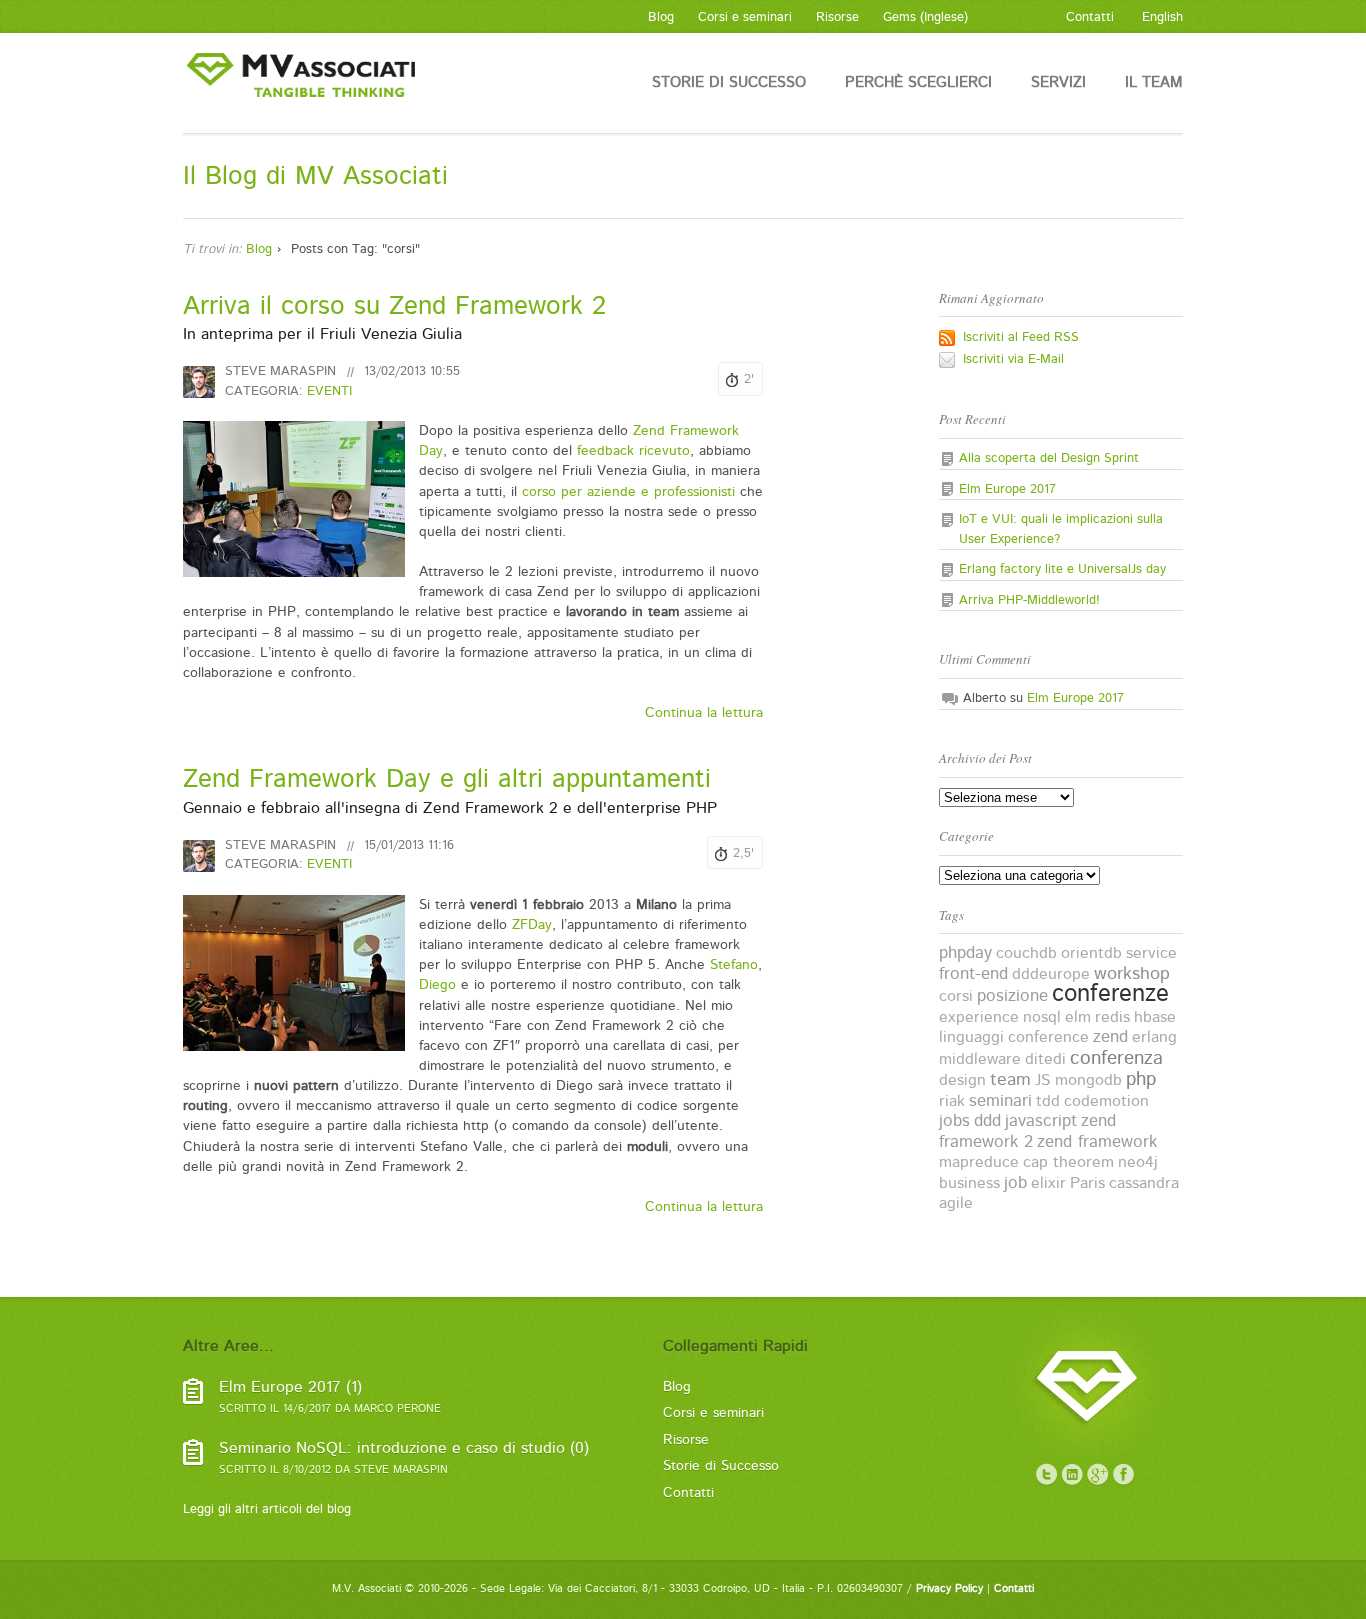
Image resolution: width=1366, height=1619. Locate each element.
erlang (1154, 1037)
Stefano (734, 965)
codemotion (1106, 1101)
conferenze (1110, 994)
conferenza (1116, 1058)
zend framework (1097, 1142)
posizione (1012, 996)
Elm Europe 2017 (1007, 489)
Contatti (688, 1493)
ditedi (1045, 1059)
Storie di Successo (729, 82)
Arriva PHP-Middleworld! (1029, 600)
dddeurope (1051, 974)
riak (952, 1101)
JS (1043, 1080)
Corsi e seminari (713, 1413)
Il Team (1154, 82)
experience (979, 1017)
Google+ (1098, 1475)
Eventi (329, 391)
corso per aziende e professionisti (628, 492)
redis (1112, 1017)
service (1151, 953)
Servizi (1058, 82)
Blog (259, 249)
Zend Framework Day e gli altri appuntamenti (447, 779)
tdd (1048, 1101)
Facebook (1124, 1475)
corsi (956, 996)
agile (956, 1203)
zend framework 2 (1027, 1131)
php (1141, 1079)
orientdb (1091, 953)
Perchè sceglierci (918, 82)
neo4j (1138, 1162)
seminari (1000, 1101)
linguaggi (971, 1037)
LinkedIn (1072, 1475)
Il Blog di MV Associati (315, 176)
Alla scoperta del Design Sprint (1049, 458)
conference (1048, 1037)
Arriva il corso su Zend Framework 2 (394, 306)
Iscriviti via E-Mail (1013, 359)
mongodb (1088, 1080)
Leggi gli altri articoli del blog (267, 1509)
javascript (1041, 1121)
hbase (1155, 1017)
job (1015, 1183)
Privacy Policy (949, 1589)
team (1010, 1080)
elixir (1048, 1183)
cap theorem (1068, 1162)
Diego (437, 985)
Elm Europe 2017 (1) (290, 1387)
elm (1078, 1017)
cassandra (1144, 1183)
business (969, 1183)
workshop (1132, 974)
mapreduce (979, 1162)
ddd (987, 1121)
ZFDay (532, 925)
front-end (973, 974)
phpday (965, 953)
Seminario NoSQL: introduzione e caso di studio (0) (404, 1448)
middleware (980, 1059)
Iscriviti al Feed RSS (1021, 337)
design (962, 1080)
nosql (1042, 1017)
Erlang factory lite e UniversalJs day (1062, 569)
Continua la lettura (704, 713)
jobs (954, 1121)
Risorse (686, 1440)
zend (1110, 1037)
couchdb (1026, 953)
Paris (1087, 1183)
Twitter (1046, 1475)
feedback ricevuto (633, 451)
